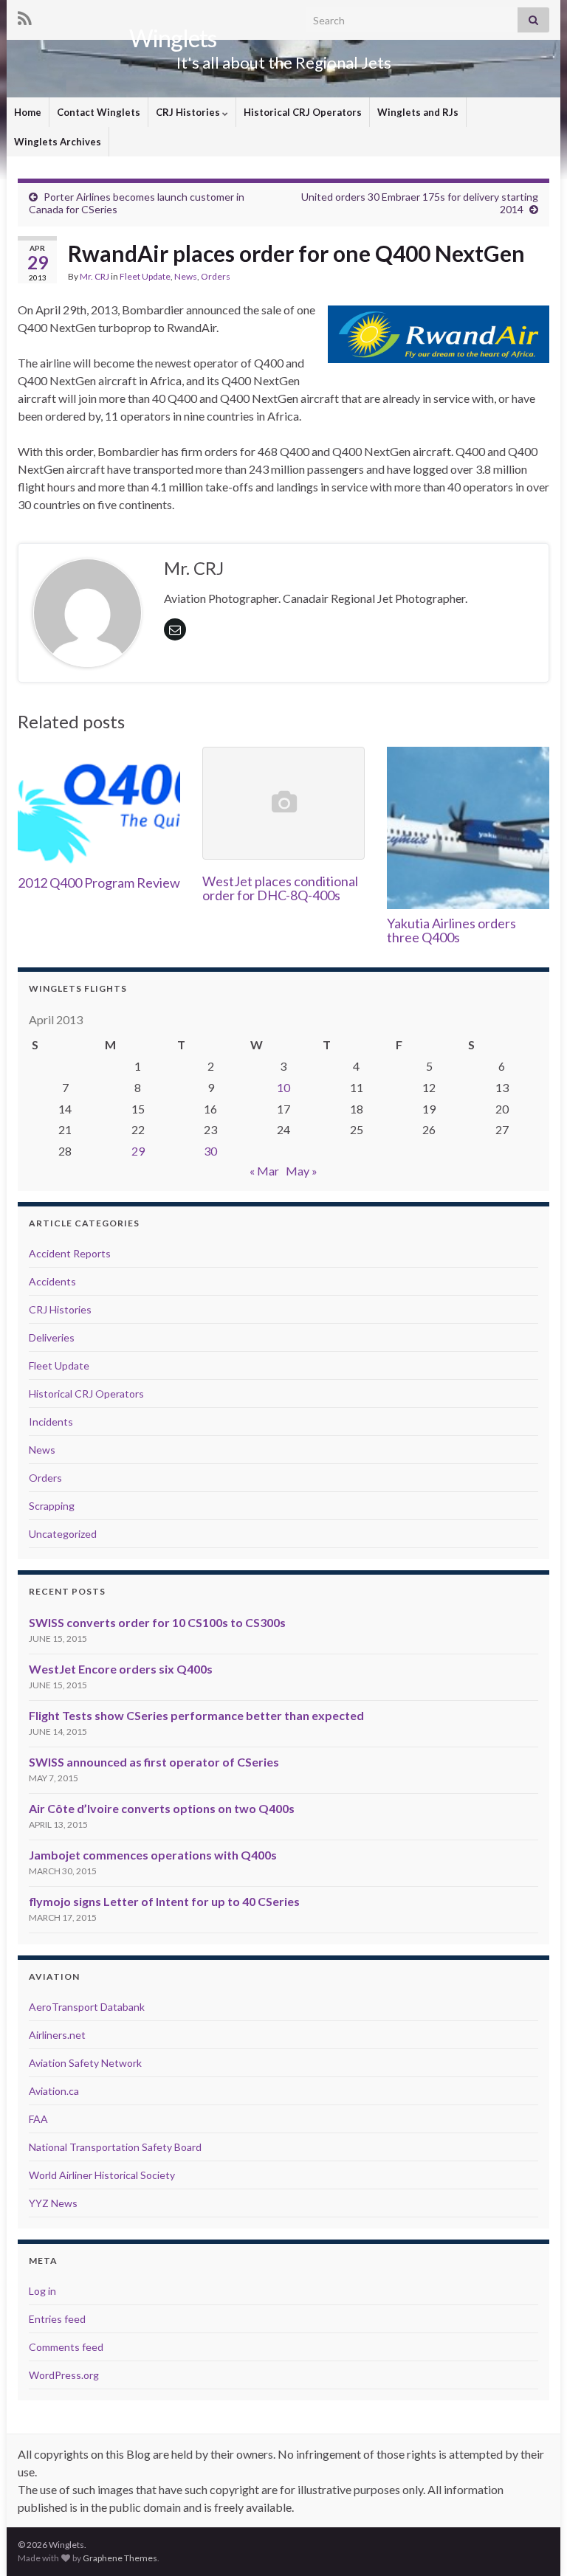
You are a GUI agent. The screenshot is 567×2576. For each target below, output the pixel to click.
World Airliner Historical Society (102, 2175)
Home (28, 112)
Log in (42, 2291)
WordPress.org (64, 2375)
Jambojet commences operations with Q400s (153, 1855)
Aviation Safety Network (85, 2063)
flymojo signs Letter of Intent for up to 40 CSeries (164, 1901)
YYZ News (53, 2203)
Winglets (173, 38)
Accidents (52, 1281)
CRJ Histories (189, 112)
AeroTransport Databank (87, 2007)
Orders (216, 276)
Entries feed (57, 2319)
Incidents (51, 1422)
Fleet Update (145, 276)
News (186, 276)
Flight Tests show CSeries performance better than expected (196, 1715)
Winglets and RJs (418, 112)
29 (138, 1151)
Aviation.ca (54, 2091)
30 (210, 1151)
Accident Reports (70, 1253)
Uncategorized (63, 1534)
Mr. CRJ (94, 276)
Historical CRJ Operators (303, 112)
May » (302, 1171)
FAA (38, 2119)
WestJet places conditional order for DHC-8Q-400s (280, 888)
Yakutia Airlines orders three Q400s (451, 930)
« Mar (264, 1171)
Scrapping (52, 1506)
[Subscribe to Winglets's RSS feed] (25, 16)
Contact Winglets (99, 112)
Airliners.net (57, 2035)
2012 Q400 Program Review (99, 883)
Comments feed (66, 2347)
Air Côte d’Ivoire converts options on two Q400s (162, 1808)
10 (283, 1087)
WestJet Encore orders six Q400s (121, 1669)
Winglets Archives (58, 142)
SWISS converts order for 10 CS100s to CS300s (157, 1622)
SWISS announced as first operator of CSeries (154, 1762)
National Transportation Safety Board (115, 2147)
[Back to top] (534, 2543)
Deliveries (52, 1337)
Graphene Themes (120, 2558)
